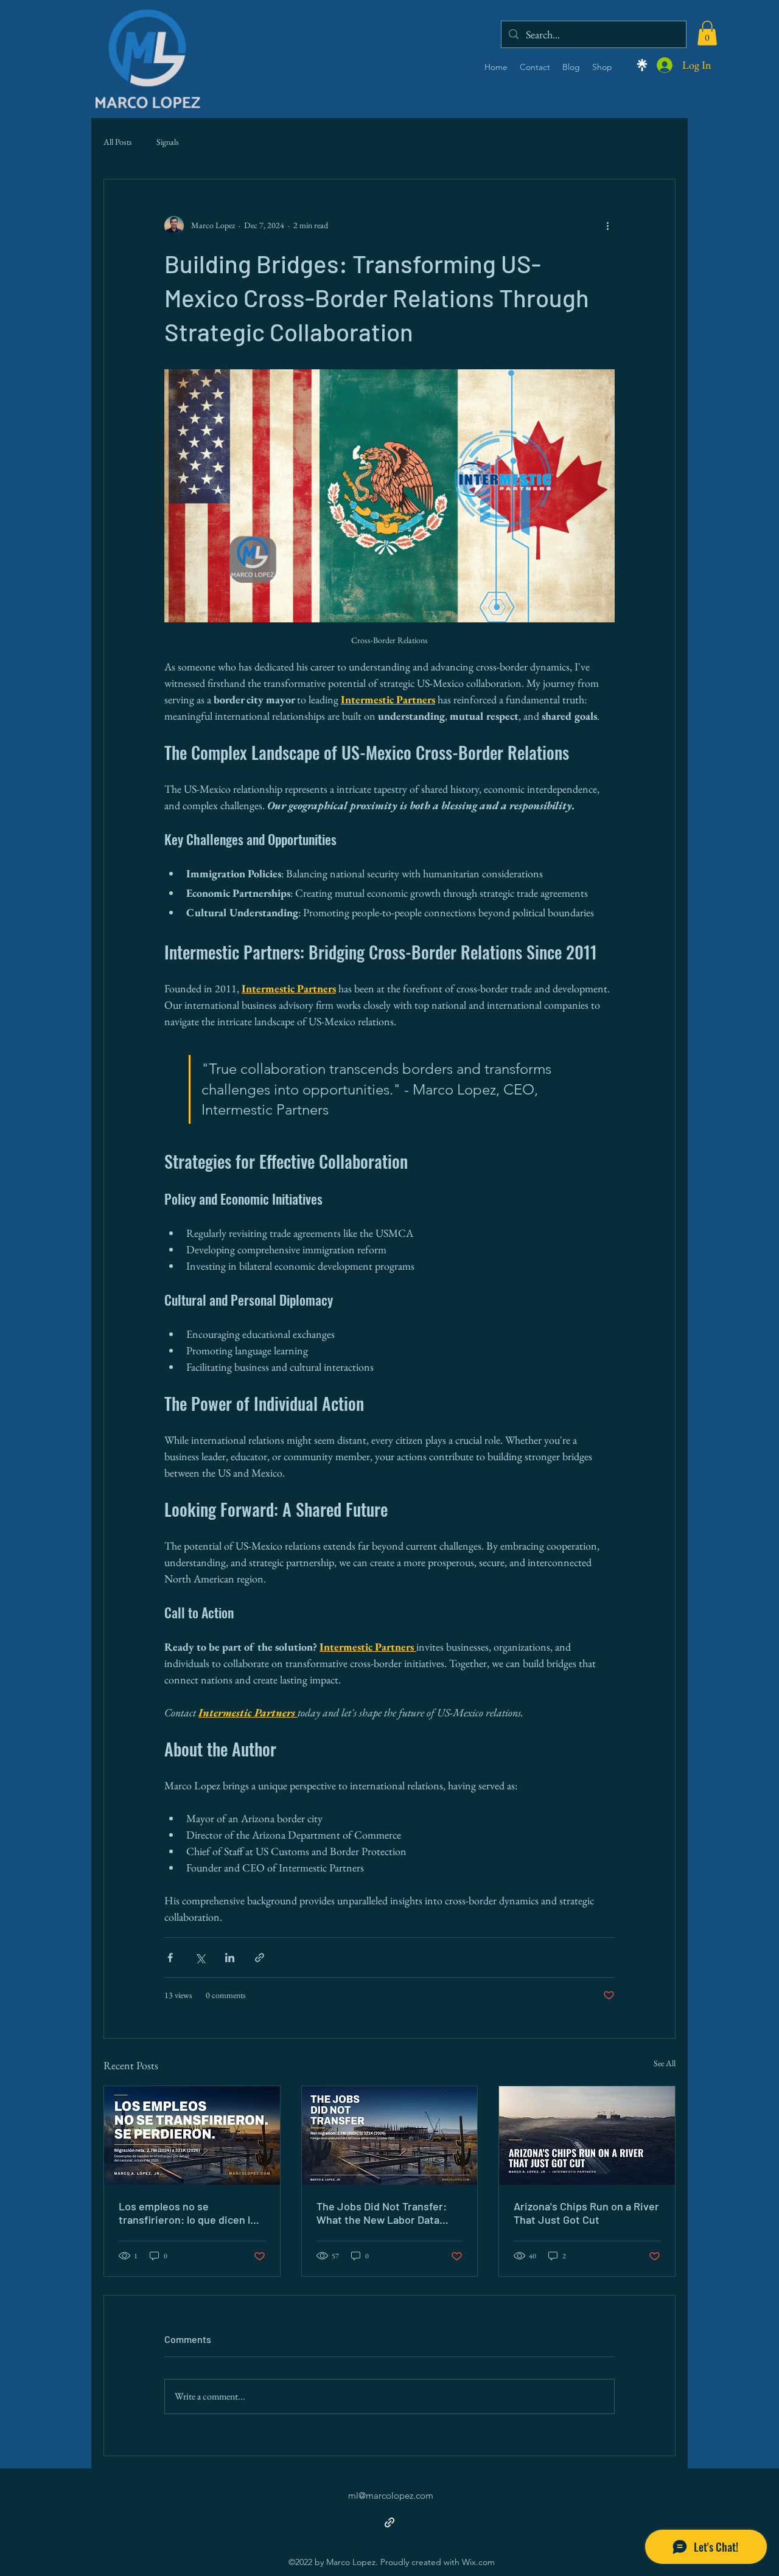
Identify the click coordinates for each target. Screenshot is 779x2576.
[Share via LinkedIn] (230, 1958)
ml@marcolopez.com (391, 2495)
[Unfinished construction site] (390, 2136)
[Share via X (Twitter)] (200, 1958)
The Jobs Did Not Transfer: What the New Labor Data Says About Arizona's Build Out (382, 2213)
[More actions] (607, 226)
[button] (707, 33)
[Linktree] (642, 65)
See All (665, 2063)
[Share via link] (260, 1958)
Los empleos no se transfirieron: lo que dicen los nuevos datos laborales (190, 2213)
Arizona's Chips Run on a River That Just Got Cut (586, 2213)
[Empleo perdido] (192, 2136)
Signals (168, 142)
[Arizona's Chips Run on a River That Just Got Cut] (587, 2136)
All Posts (118, 142)
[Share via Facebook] (170, 1958)
